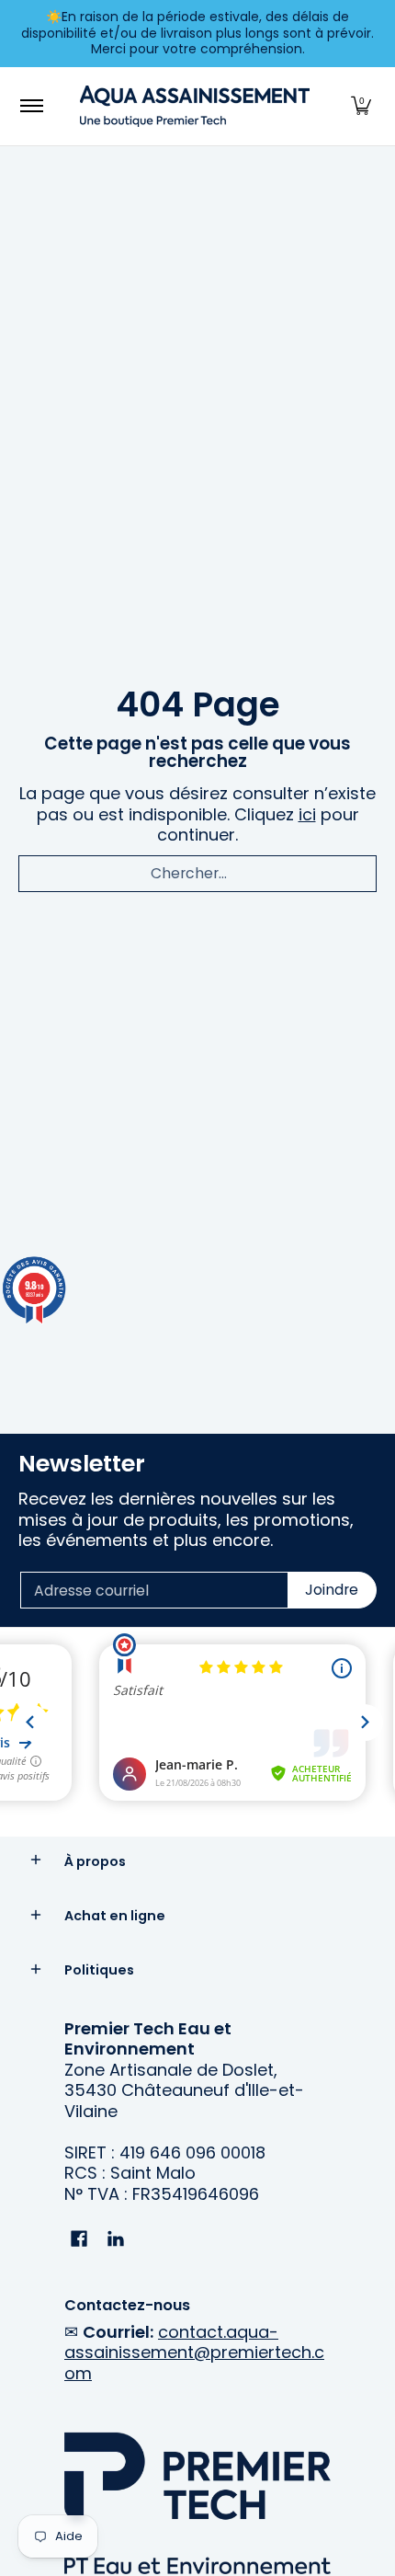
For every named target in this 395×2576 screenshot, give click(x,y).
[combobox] (197, 874)
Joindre (332, 1590)
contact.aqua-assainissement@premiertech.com (194, 2353)
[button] (361, 106)
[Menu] (31, 106)
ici (307, 814)
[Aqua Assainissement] (195, 106)
